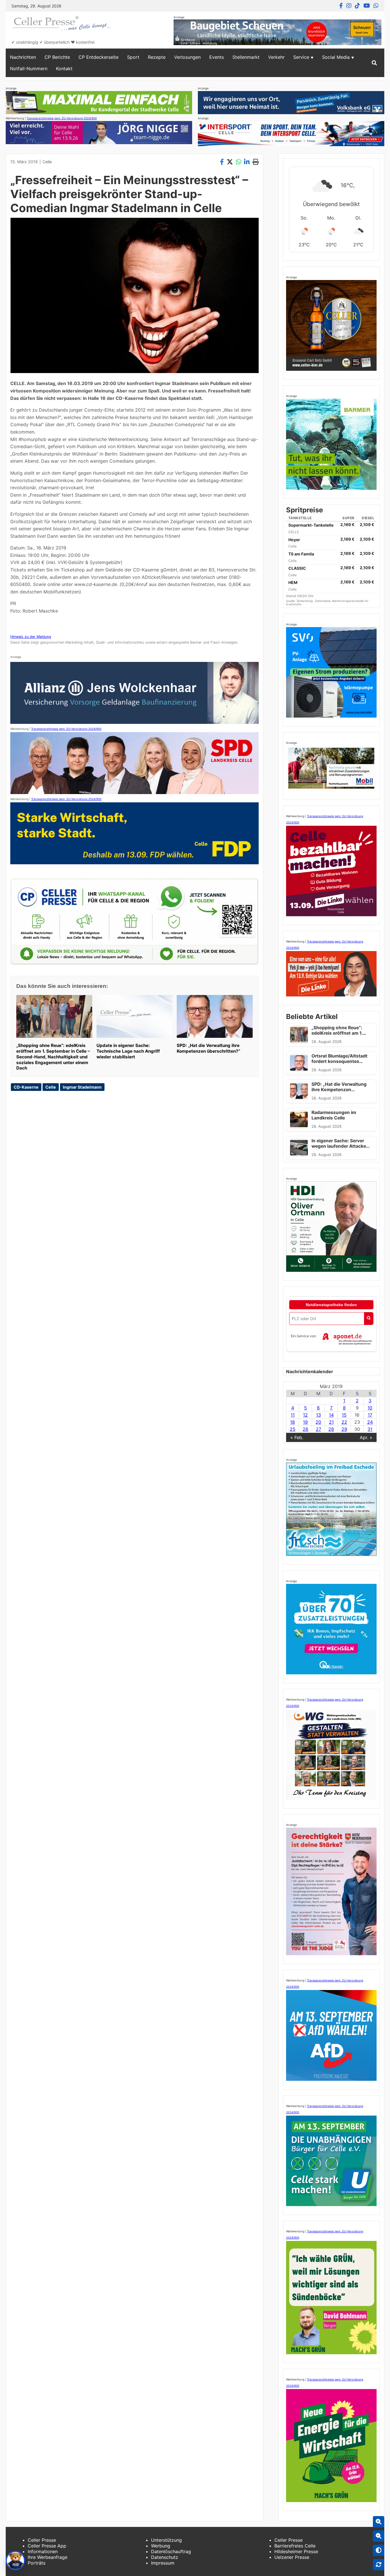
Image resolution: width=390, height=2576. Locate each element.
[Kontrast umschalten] (379, 2550)
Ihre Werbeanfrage (48, 2557)
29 (344, 1429)
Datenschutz (165, 2557)
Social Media (336, 57)
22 (344, 1422)
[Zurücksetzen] (379, 2565)
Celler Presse (42, 2540)
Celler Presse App (47, 2546)
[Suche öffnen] (374, 63)
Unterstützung (166, 2540)
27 (318, 1429)
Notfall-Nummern (29, 69)
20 (318, 1422)
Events (217, 57)
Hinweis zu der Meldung (31, 637)
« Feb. (297, 1437)
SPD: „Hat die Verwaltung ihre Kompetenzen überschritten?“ (208, 1048)
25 (293, 1429)
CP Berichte (57, 57)
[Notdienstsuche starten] (369, 1319)
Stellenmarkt (246, 57)
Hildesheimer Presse (296, 2551)
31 (370, 1429)
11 (293, 1415)
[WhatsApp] (376, 6)
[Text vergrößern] (379, 2522)
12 (305, 1415)
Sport (133, 57)
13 (318, 1415)
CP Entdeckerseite (98, 57)
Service (301, 57)
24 (370, 1422)
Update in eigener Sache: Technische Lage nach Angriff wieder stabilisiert (128, 1051)
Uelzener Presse (292, 2557)
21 (331, 1422)
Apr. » (366, 1437)
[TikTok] (357, 6)
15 (344, 1415)
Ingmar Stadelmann (82, 1087)
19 (305, 1422)
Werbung (161, 2546)
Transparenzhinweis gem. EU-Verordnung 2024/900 (62, 118)
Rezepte (157, 57)
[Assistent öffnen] (15, 2561)
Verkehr (276, 57)
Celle (47, 162)
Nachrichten (23, 57)
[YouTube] (367, 6)
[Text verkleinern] (379, 2536)
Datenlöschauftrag (171, 2551)
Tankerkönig (305, 601)
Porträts (37, 2563)
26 (305, 1429)
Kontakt (64, 69)
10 (370, 1408)
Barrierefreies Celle (295, 2546)
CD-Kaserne (26, 1087)
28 (331, 1429)
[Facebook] (341, 6)
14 (331, 1415)
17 (370, 1415)
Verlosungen (187, 57)
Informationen (43, 2551)
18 (292, 1422)
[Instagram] (349, 6)
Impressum (163, 2563)
